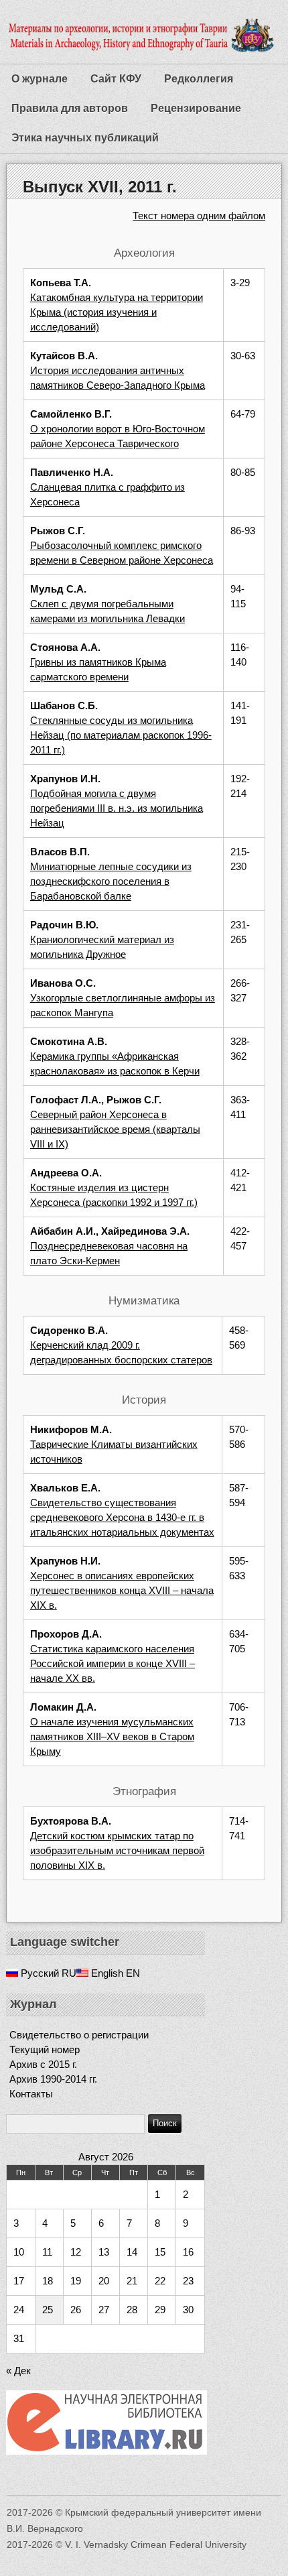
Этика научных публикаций (85, 138)
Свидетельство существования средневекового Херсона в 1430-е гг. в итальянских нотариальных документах (122, 1517)
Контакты (31, 2094)
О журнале (40, 79)
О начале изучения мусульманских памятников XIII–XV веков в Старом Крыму (112, 1736)
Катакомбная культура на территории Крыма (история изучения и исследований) (117, 312)
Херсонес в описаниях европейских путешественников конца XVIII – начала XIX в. (122, 1590)
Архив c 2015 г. (43, 2064)
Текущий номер (45, 2049)
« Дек (18, 2371)
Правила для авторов (70, 108)
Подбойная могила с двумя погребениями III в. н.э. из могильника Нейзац (117, 808)
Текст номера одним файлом (199, 216)
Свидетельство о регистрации (79, 2035)
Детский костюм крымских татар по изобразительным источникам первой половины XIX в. (117, 1850)
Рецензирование (196, 108)
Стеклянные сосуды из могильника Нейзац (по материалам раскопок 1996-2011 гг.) (121, 735)
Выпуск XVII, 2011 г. (100, 187)
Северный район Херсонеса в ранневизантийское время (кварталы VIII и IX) (115, 1129)
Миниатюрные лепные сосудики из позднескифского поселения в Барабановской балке (111, 881)
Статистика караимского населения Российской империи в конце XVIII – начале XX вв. (113, 1663)
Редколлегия (199, 79)
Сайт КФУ (116, 79)
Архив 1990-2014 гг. (53, 2079)
